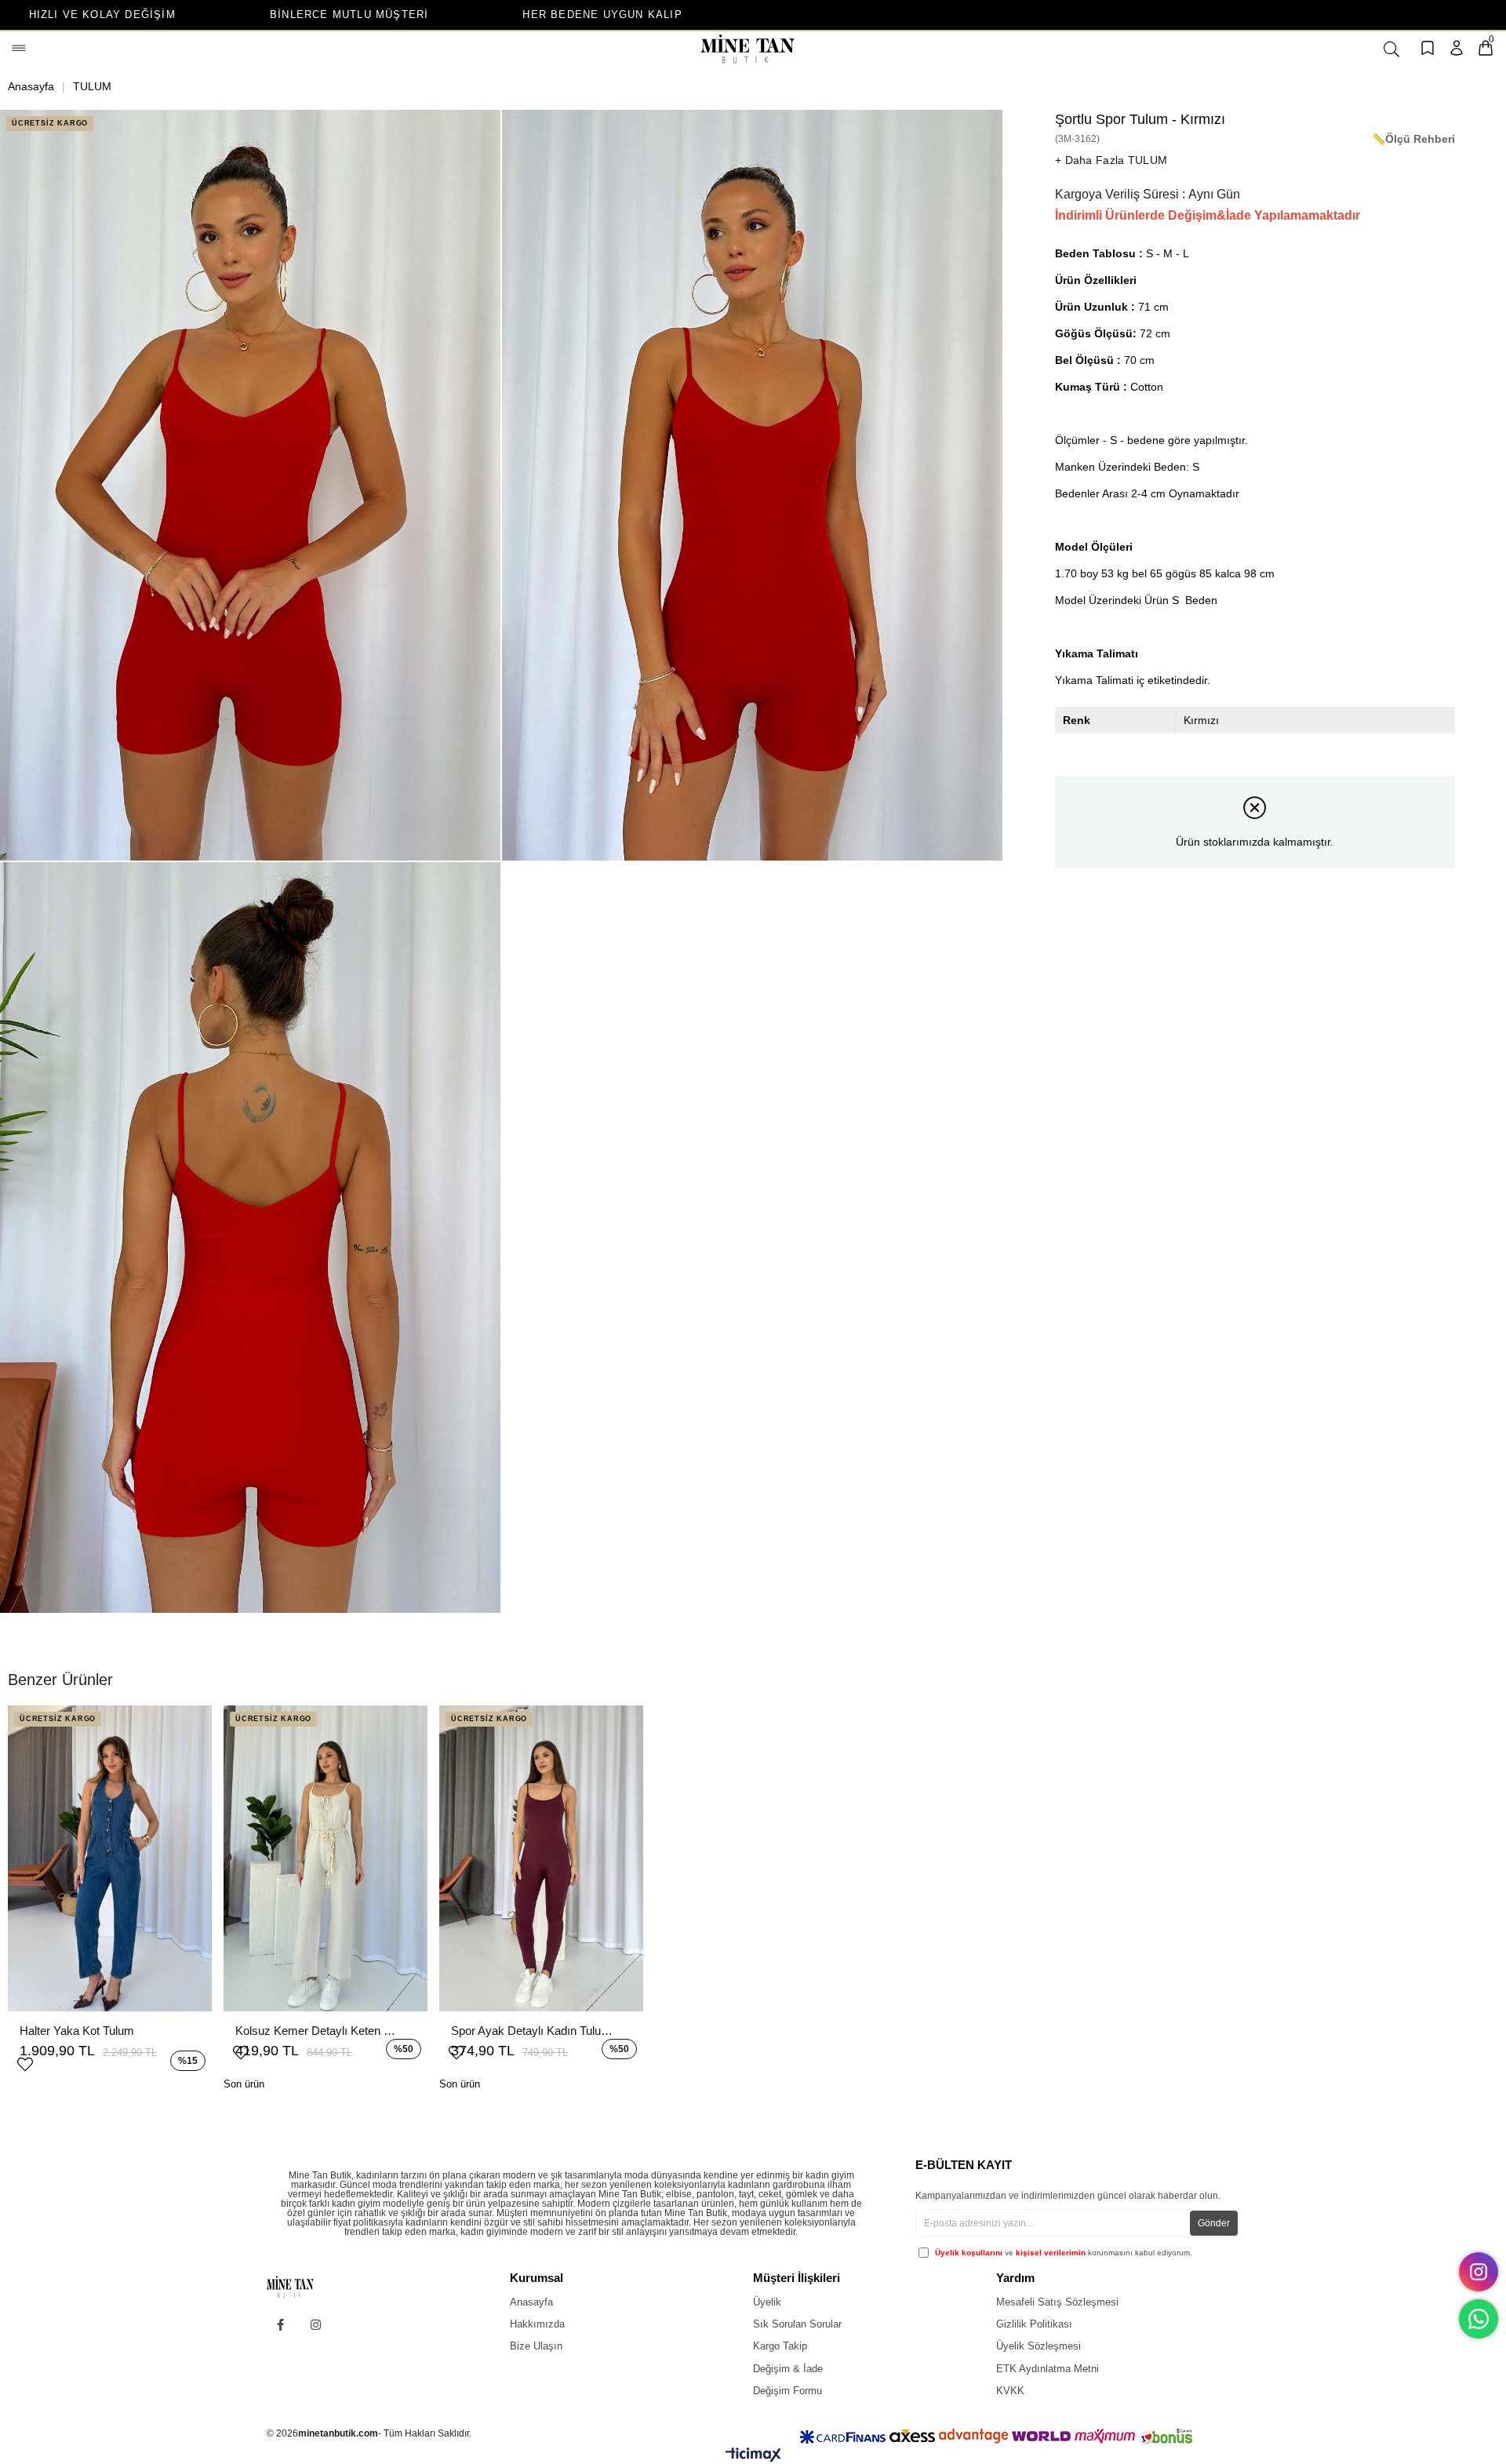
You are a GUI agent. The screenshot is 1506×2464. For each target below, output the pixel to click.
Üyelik (767, 2302)
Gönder (1214, 2223)
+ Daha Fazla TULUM (1111, 160)
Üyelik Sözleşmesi (1039, 2346)
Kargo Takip (780, 2346)
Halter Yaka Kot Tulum (77, 2031)
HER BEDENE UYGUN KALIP (378, 15)
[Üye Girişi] (1457, 49)
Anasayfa (531, 2302)
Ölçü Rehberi (1420, 139)
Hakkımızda (537, 2324)
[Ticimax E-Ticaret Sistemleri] (753, 2458)
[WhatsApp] (1479, 2319)
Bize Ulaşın (536, 2346)
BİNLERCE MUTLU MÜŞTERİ (124, 15)
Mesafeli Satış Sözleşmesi (1057, 2302)
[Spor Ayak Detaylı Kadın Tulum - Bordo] (541, 1858)
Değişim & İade (788, 2369)
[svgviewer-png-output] (303, 2287)
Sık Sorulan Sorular (797, 2324)
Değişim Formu (788, 2391)
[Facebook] (280, 2325)
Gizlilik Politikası (1034, 2324)
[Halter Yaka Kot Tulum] (110, 1858)
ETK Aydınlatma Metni (1048, 2369)
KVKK (1010, 2391)
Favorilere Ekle (25, 2062)
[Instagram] (316, 2325)
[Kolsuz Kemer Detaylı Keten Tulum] (326, 1858)
